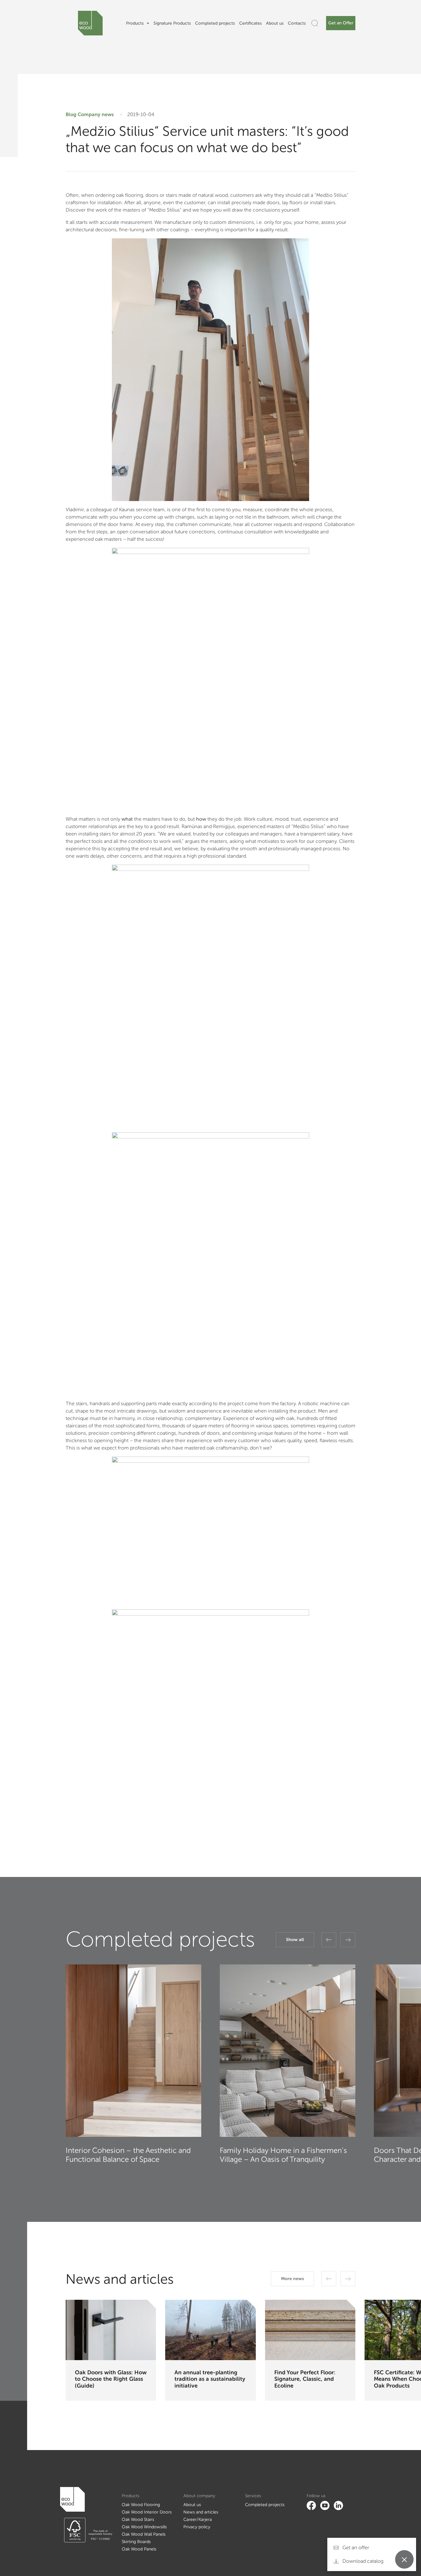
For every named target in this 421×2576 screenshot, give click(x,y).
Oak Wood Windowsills (144, 2527)
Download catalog (362, 2561)
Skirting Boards (136, 2542)
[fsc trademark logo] (86, 2530)
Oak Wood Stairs (138, 2519)
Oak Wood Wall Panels (144, 2534)
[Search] (315, 23)
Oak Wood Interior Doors (147, 2512)
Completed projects (215, 23)
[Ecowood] (90, 23)
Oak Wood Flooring (141, 2505)
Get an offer (355, 2548)
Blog (71, 114)
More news (292, 2279)
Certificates (250, 23)
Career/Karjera (198, 2519)
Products (135, 23)
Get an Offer (341, 23)
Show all (295, 1940)
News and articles (201, 2512)
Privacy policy (197, 2527)
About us (275, 23)
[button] (329, 1940)
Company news (96, 114)
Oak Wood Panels (139, 2549)
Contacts (297, 23)
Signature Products (172, 23)
